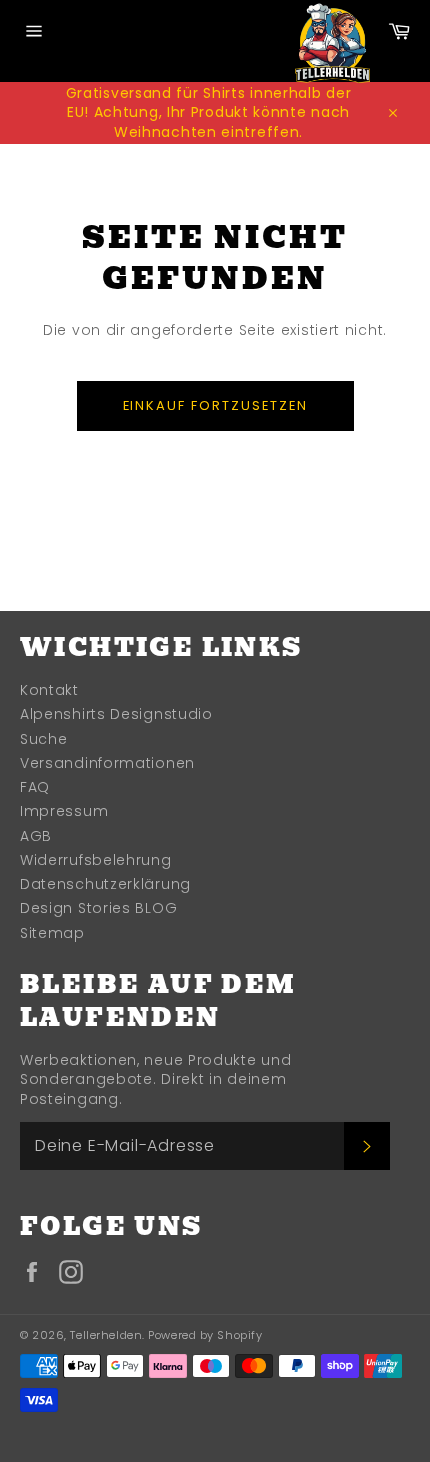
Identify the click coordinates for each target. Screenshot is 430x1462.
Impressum (64, 811)
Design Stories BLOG (98, 908)
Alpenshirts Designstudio (116, 714)
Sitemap (52, 933)
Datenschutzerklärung (105, 884)
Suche (44, 739)
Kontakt (49, 690)
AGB (36, 836)
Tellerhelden (106, 1335)
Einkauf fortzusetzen (215, 405)
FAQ (35, 787)
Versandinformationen (107, 763)
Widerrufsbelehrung (96, 860)
